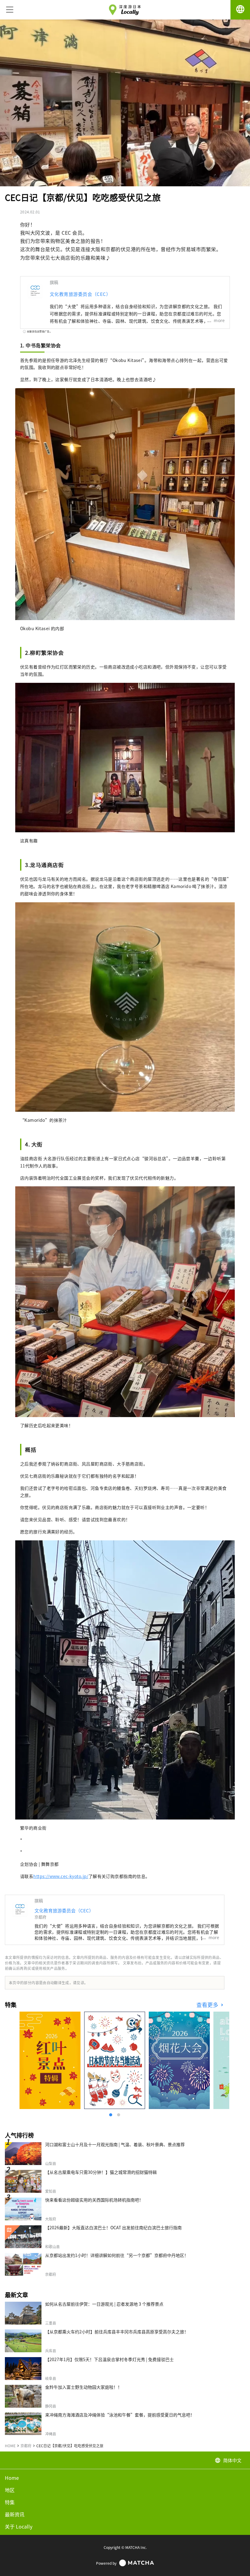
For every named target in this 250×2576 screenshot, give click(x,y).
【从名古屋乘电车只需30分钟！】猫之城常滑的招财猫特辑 (101, 2172)
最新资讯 (15, 2514)
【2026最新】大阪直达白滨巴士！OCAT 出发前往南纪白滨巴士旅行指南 (113, 2227)
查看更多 (208, 2005)
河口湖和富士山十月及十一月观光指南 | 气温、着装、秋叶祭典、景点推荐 (115, 2144)
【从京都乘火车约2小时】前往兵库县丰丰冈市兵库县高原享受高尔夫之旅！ (117, 2332)
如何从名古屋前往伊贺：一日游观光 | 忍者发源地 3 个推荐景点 (104, 2304)
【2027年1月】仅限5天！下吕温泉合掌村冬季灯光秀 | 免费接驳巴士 (109, 2359)
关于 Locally (19, 2526)
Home (12, 2478)
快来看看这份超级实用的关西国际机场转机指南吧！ (94, 2200)
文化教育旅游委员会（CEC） (80, 294)
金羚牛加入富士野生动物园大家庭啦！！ (84, 2387)
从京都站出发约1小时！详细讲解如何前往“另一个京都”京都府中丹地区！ (117, 2255)
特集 (10, 2502)
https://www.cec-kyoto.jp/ (61, 1876)
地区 (10, 2490)
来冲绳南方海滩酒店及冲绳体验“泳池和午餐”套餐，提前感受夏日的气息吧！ (120, 2415)
